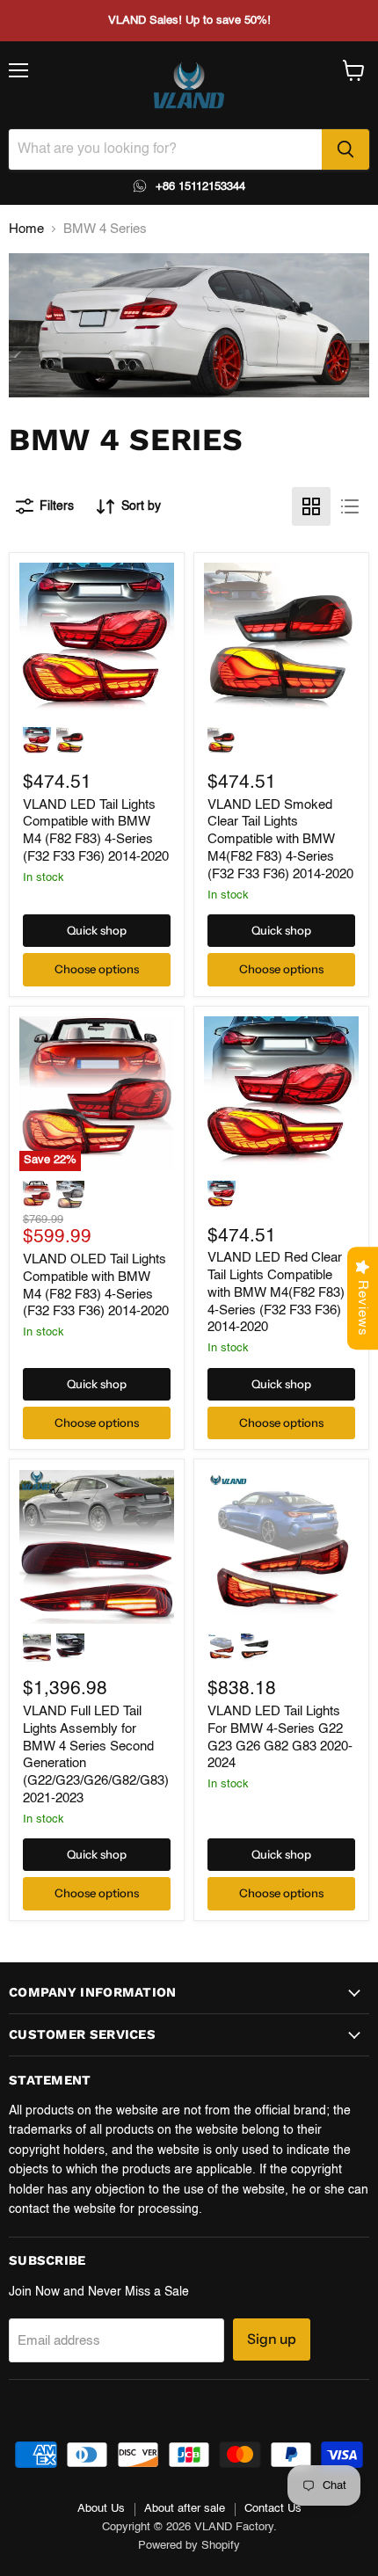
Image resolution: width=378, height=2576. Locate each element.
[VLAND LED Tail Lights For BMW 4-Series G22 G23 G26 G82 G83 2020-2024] (281, 1547)
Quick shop (97, 930)
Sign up (272, 2339)
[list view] (350, 506)
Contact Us (273, 2509)
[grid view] (311, 506)
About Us (101, 2509)
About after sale (185, 2509)
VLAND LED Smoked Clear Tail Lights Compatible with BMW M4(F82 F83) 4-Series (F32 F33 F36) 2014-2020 (280, 840)
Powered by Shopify (189, 2546)
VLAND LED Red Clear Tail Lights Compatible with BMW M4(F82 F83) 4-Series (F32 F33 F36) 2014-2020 (276, 1292)
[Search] (345, 149)
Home (26, 229)
